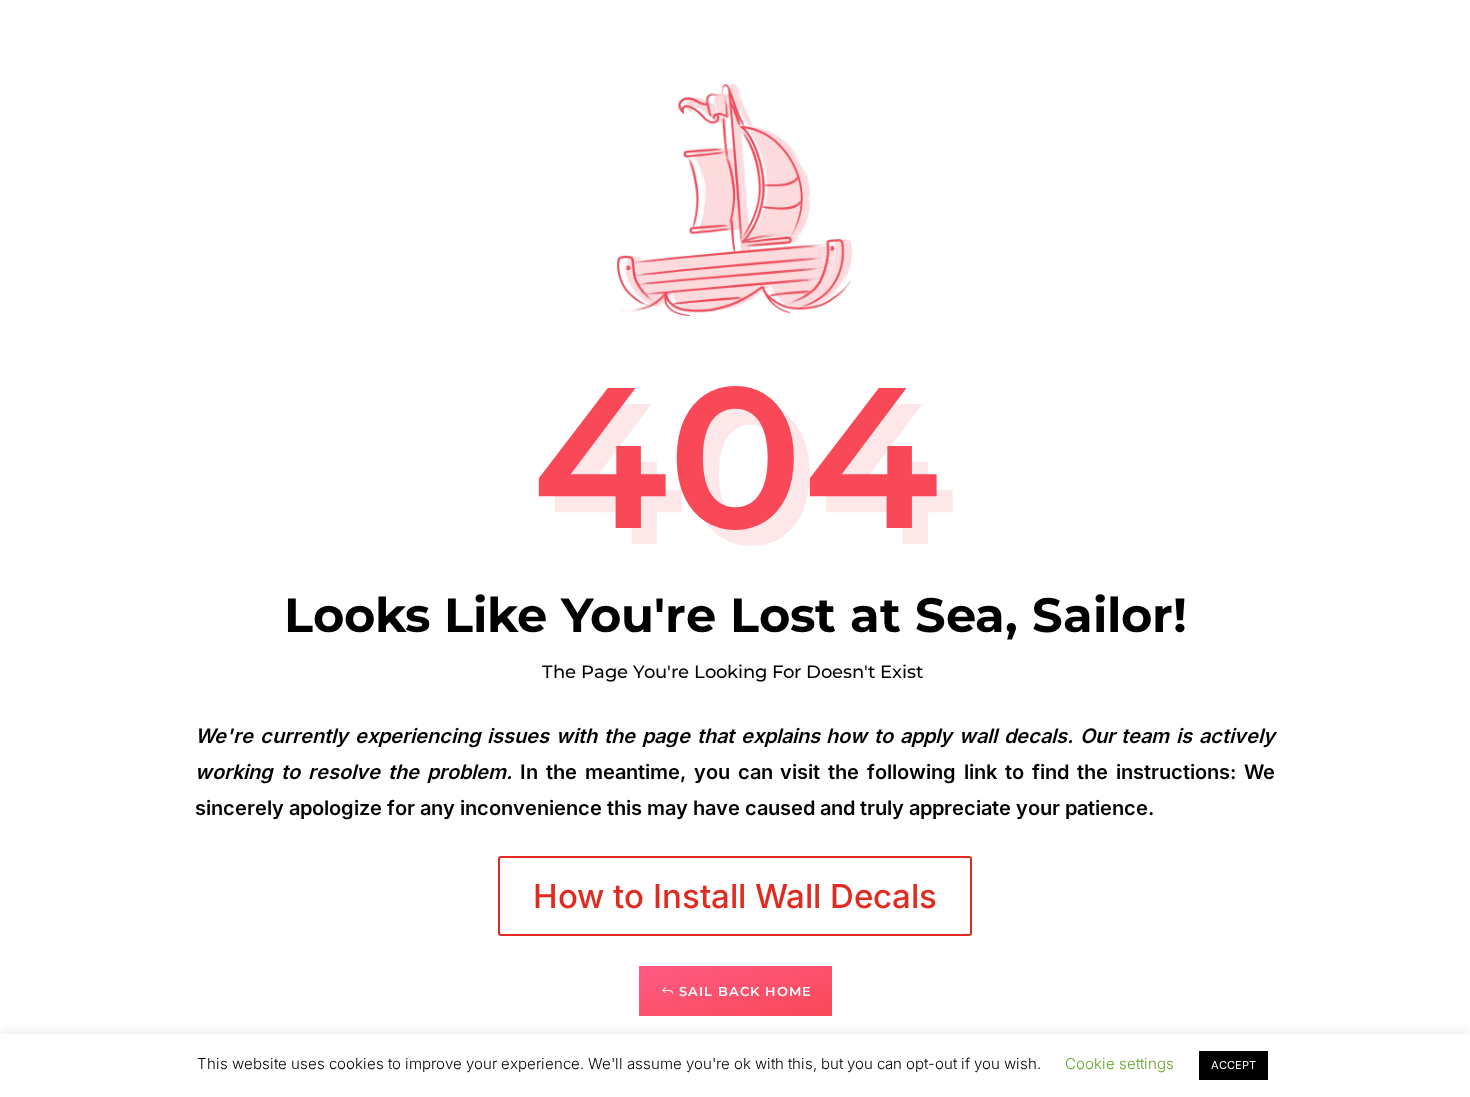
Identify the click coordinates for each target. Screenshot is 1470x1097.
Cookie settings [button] (1119, 1063)
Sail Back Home (745, 991)
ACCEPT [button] (1233, 1065)
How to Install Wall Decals (735, 896)
